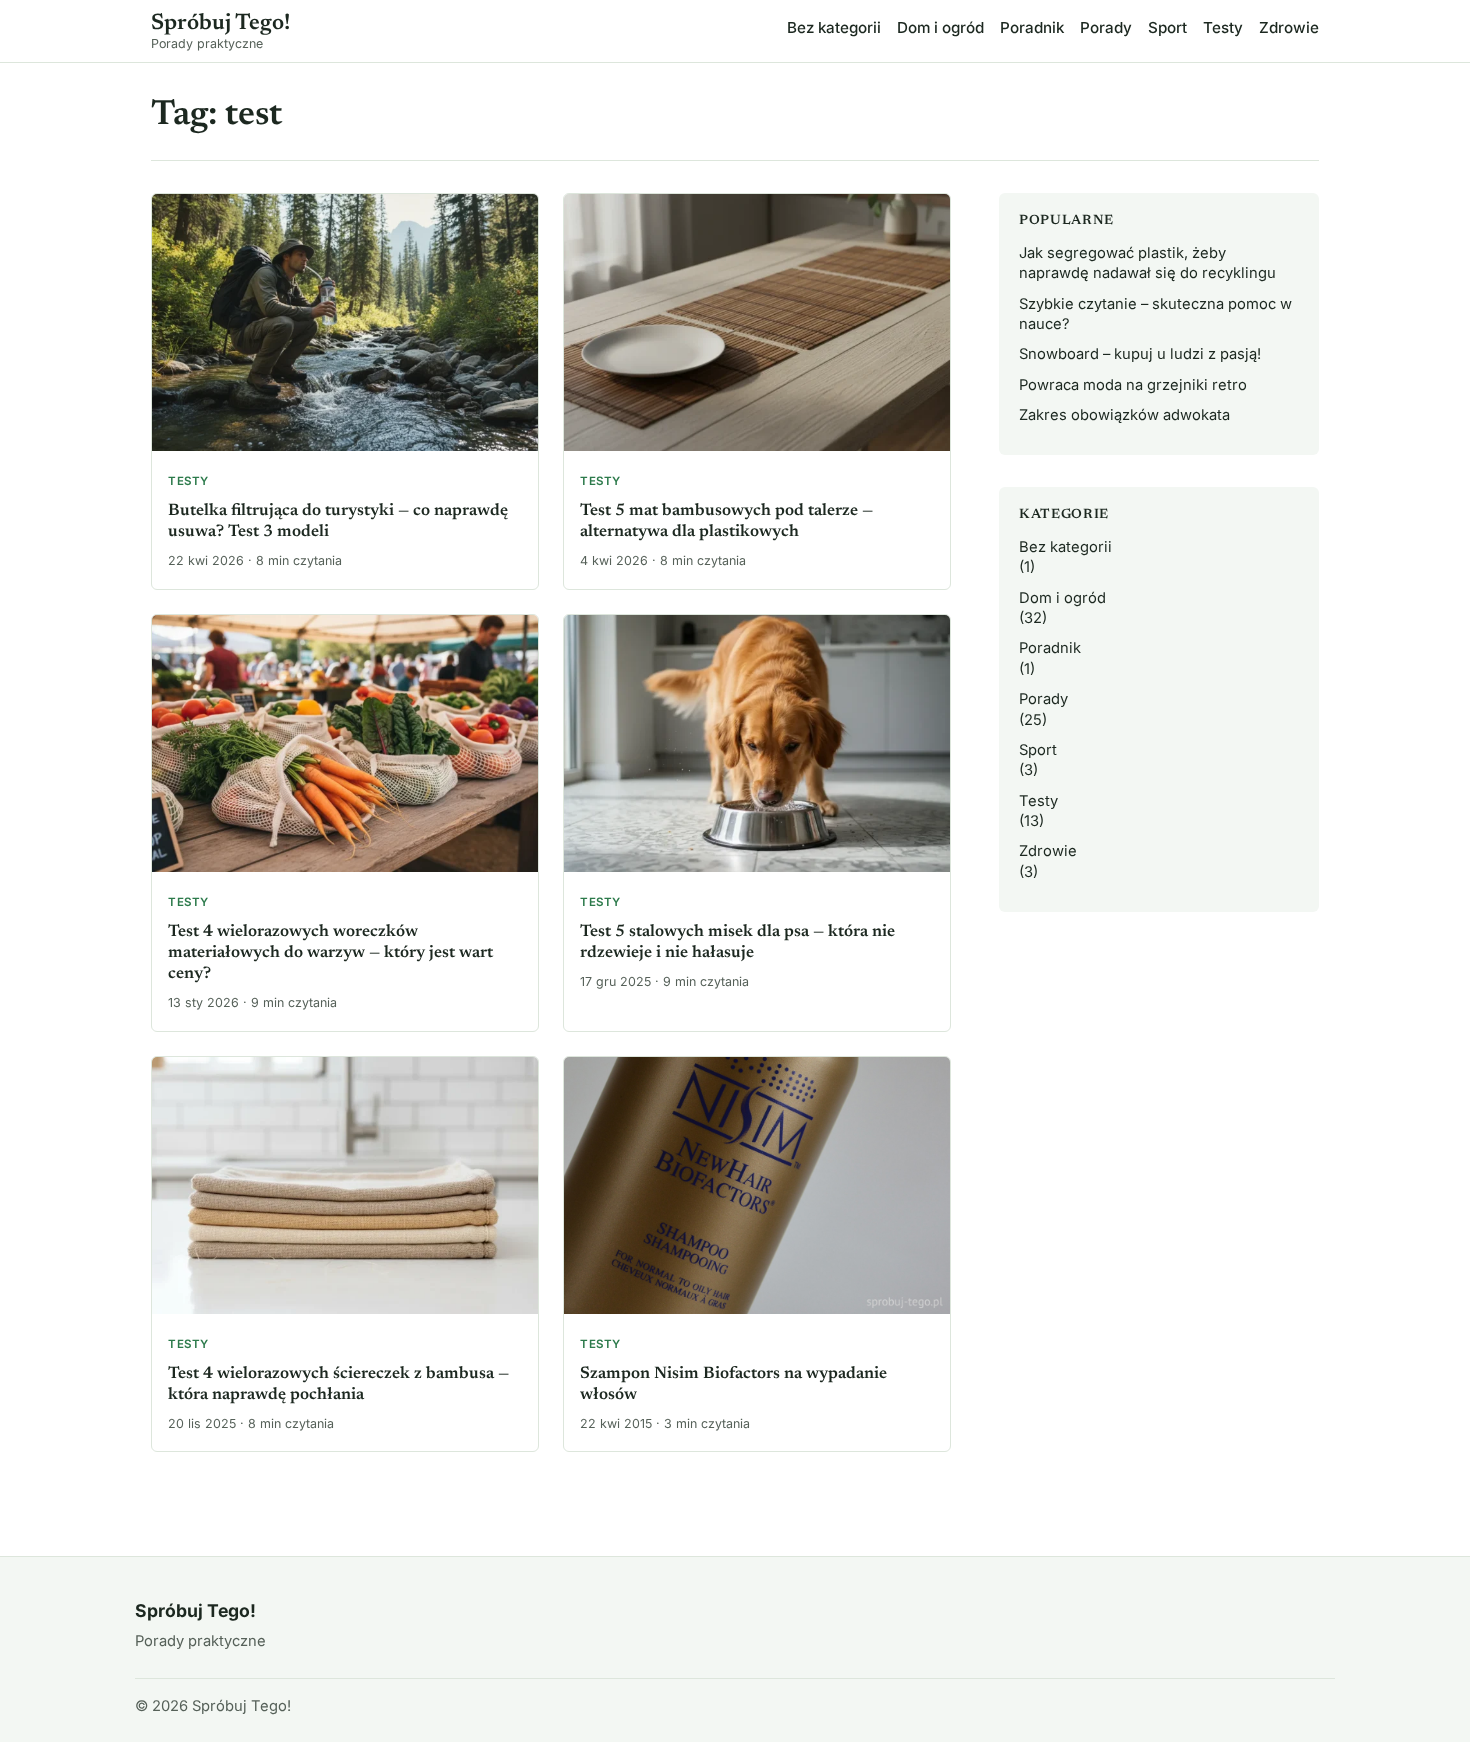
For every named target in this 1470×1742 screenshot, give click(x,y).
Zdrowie (1289, 27)
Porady (1106, 27)
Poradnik (1032, 27)
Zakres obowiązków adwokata (1124, 415)
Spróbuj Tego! (220, 24)
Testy (1223, 27)
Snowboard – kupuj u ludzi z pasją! (1140, 354)
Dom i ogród (940, 27)
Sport (1167, 27)
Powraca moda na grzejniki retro (1133, 385)
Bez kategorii (834, 27)
